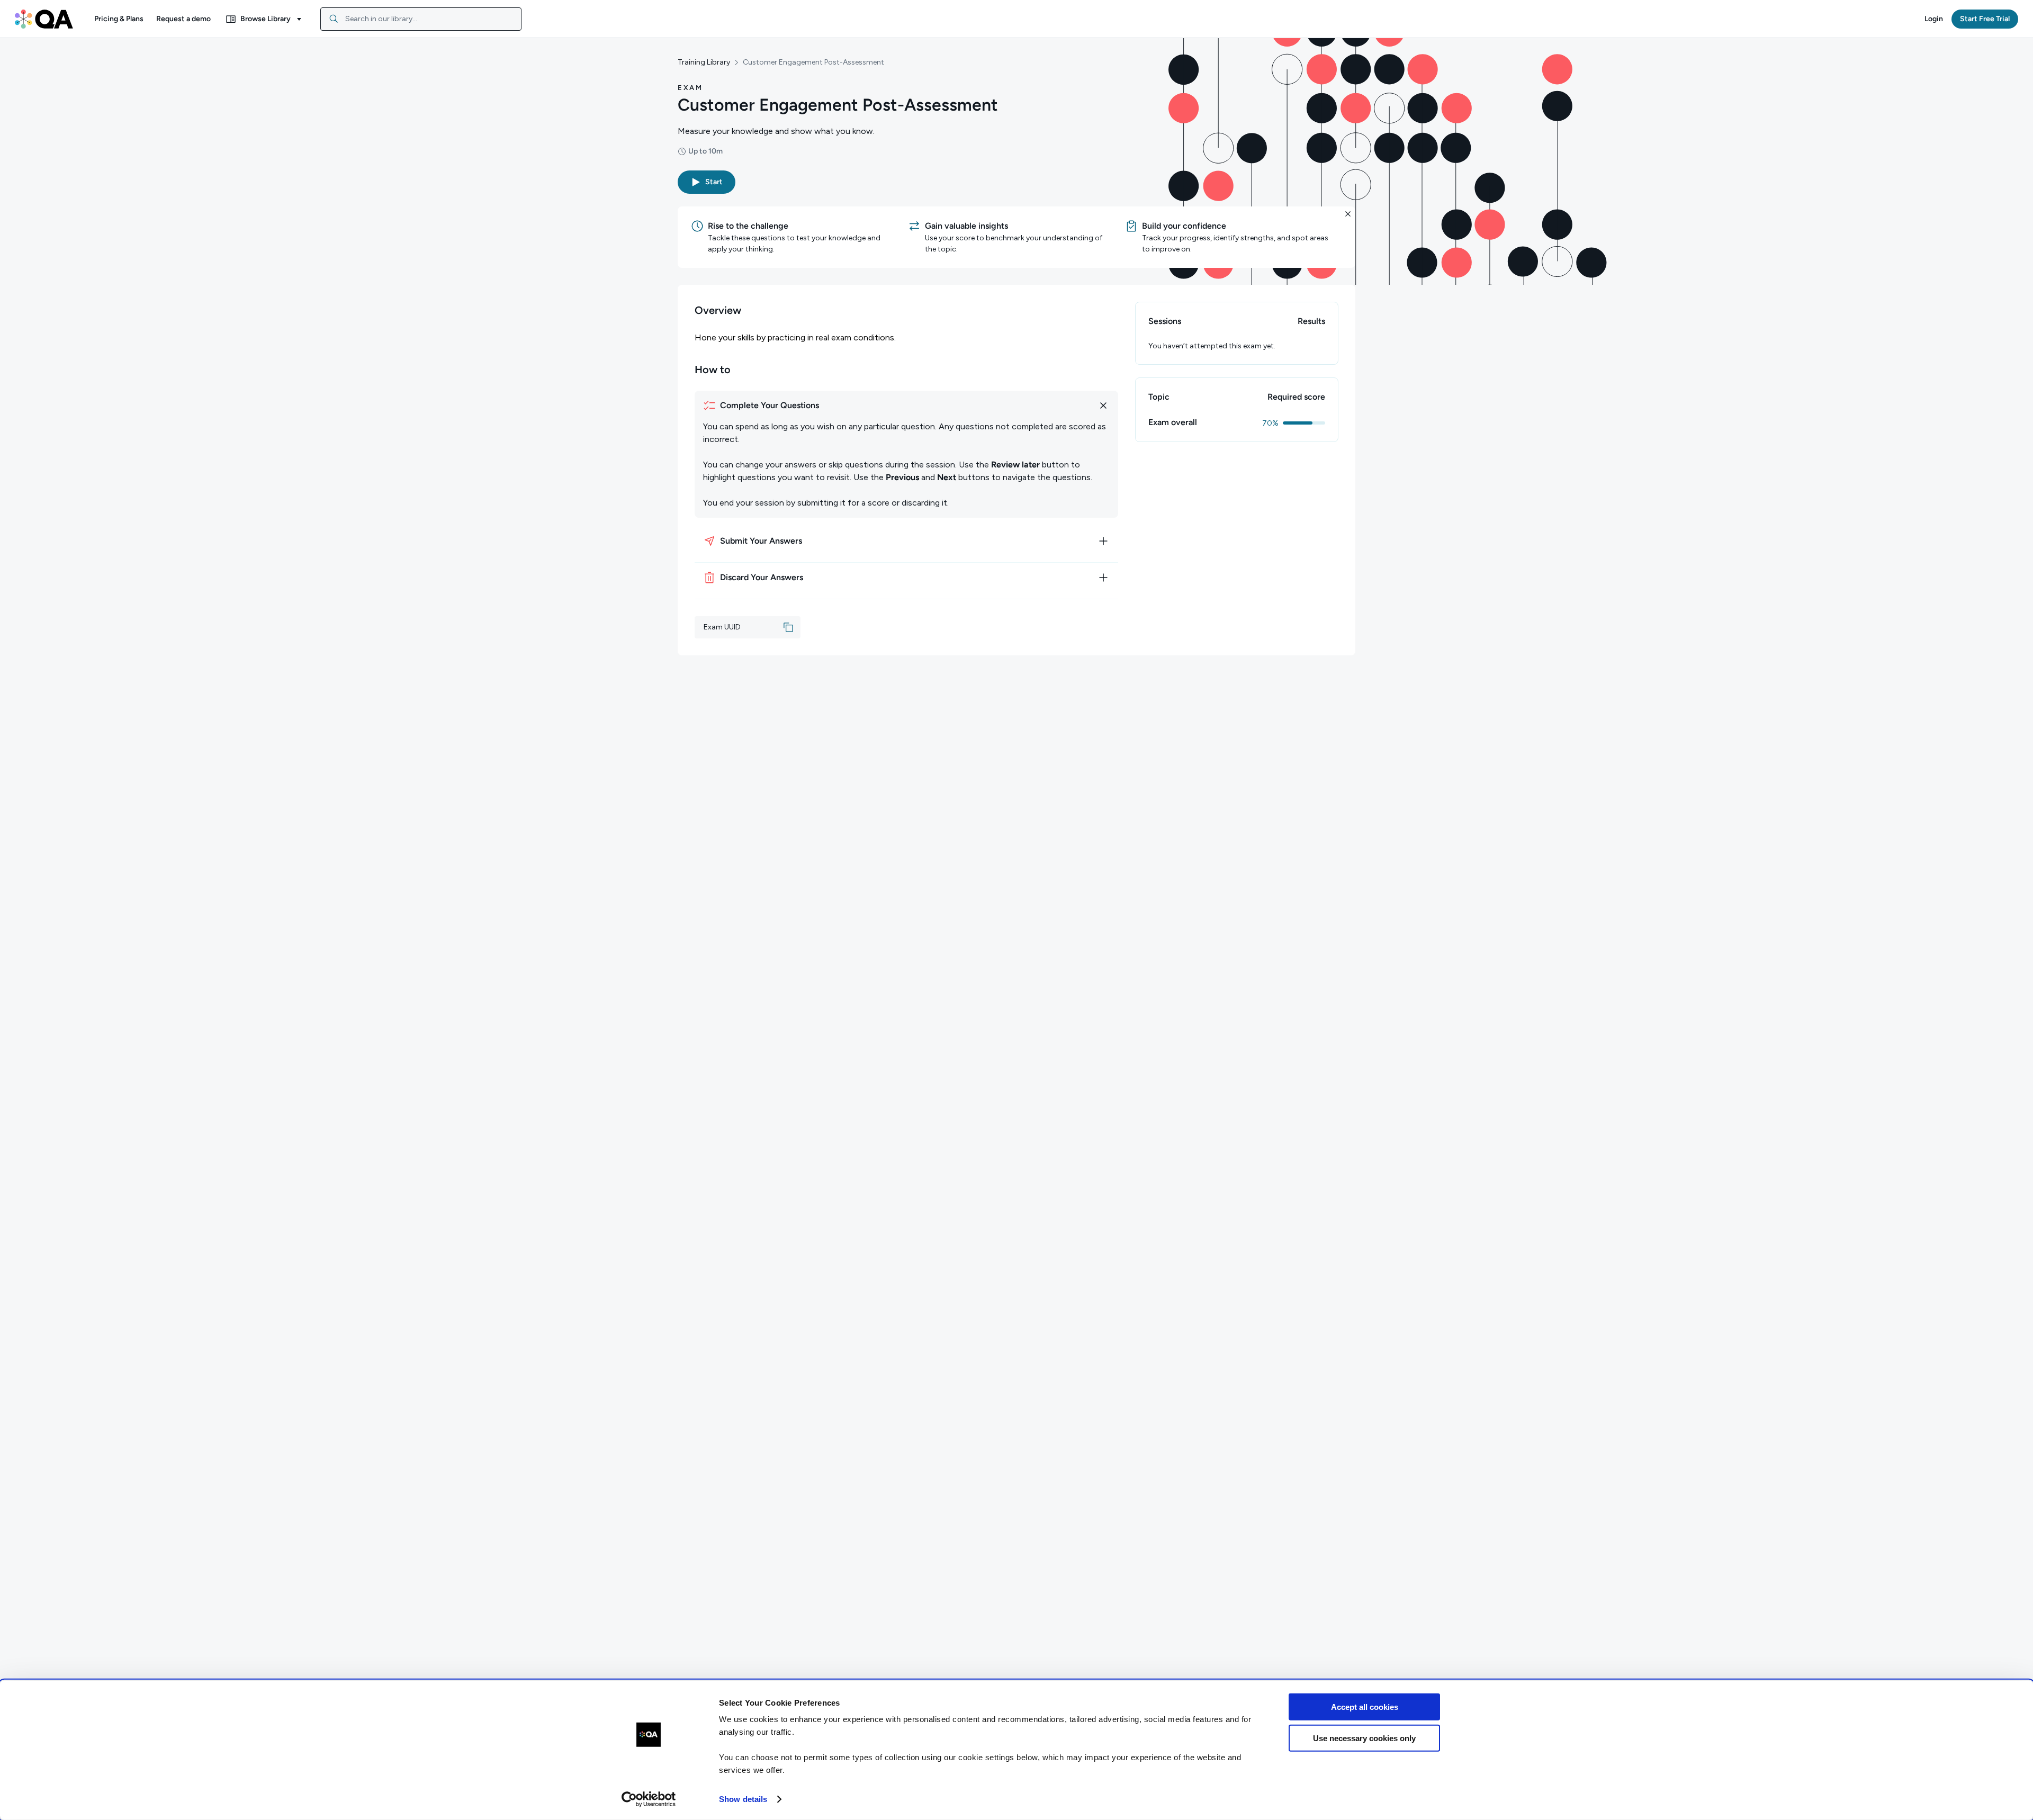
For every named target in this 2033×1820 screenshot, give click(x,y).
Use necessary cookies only (1364, 1738)
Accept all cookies (1365, 1707)
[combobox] (421, 19)
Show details (743, 1799)
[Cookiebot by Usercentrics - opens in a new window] (649, 1799)
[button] (119, 19)
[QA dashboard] (44, 19)
